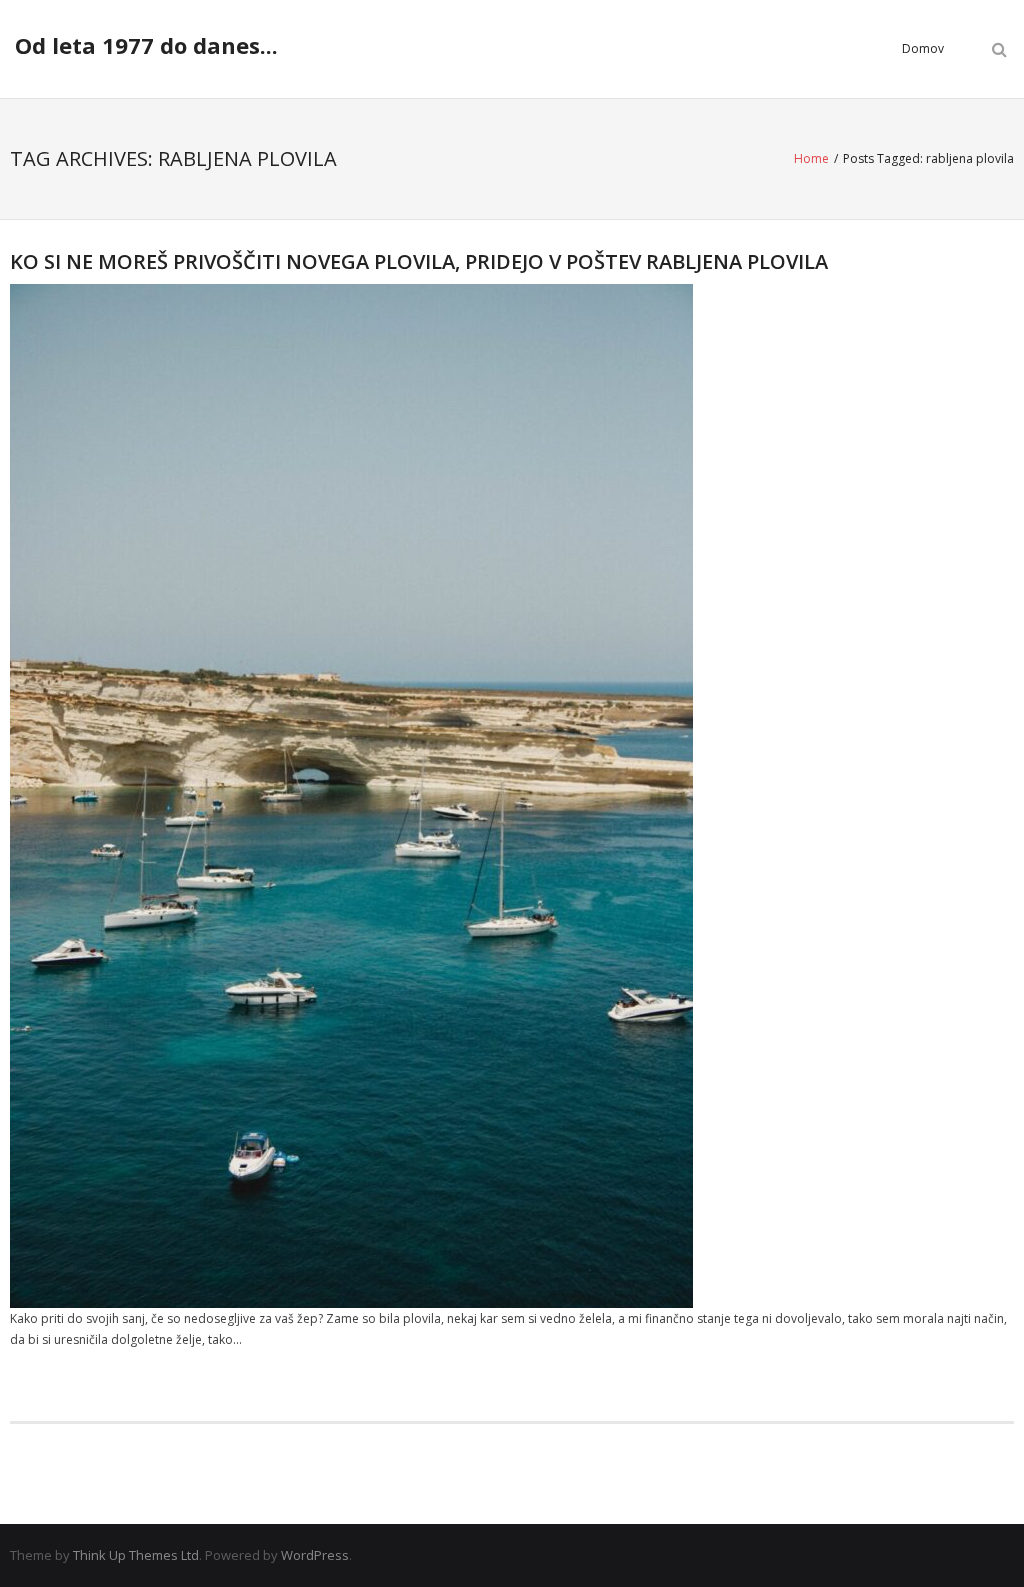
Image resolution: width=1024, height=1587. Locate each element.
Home (811, 158)
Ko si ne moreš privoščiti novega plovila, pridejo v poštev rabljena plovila (419, 261)
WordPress (315, 1555)
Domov (923, 48)
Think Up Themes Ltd (136, 1555)
